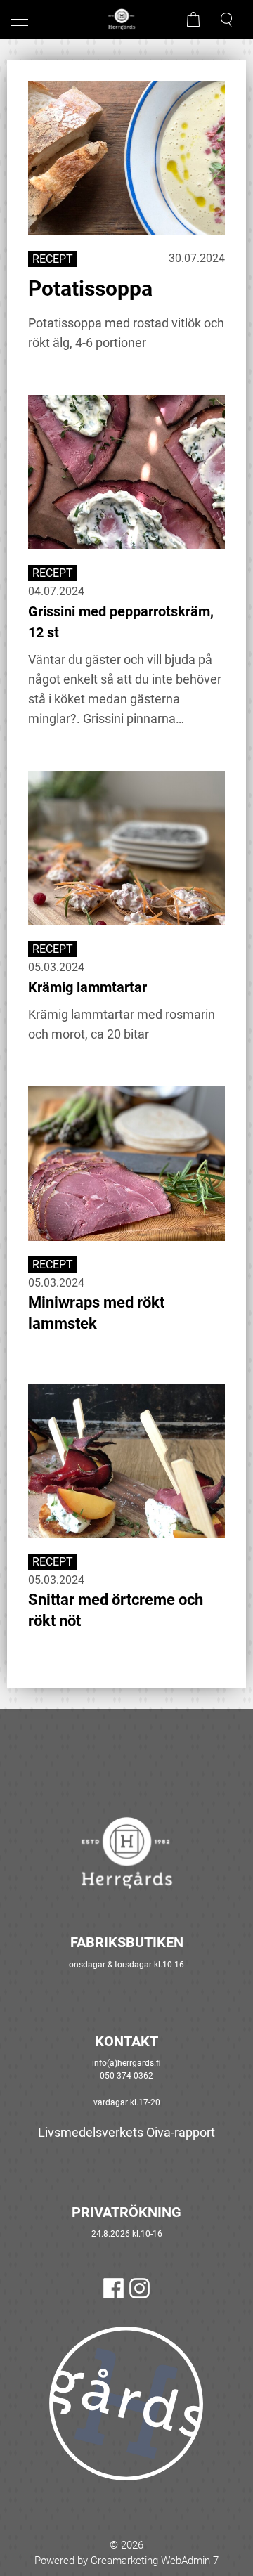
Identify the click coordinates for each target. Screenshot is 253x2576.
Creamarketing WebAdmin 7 (155, 2561)
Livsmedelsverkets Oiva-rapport (126, 2132)
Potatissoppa (90, 288)
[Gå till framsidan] (126, 19)
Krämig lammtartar (87, 987)
